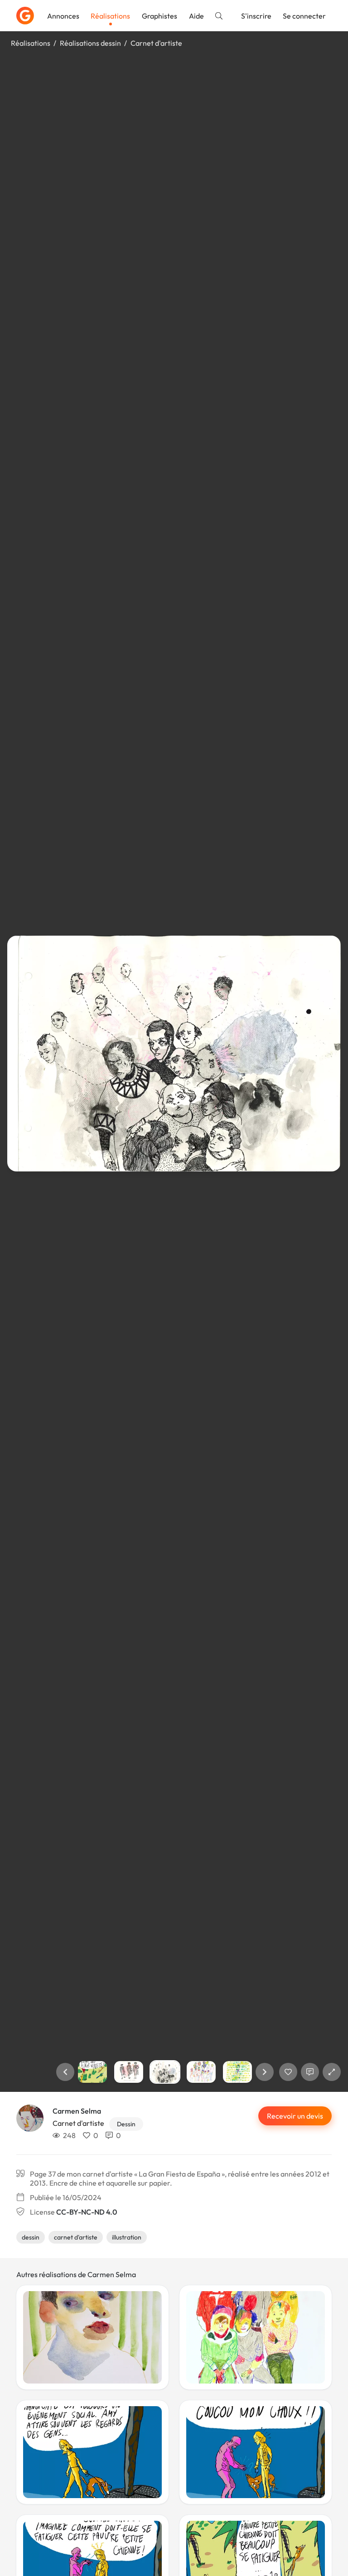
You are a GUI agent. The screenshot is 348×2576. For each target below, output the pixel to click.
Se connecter (304, 16)
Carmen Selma (77, 2111)
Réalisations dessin (90, 43)
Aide (196, 16)
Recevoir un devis (295, 2116)
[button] (65, 2072)
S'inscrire (256, 16)
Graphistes (159, 16)
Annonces (63, 16)
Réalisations (110, 16)
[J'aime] (288, 2072)
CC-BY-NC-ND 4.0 (87, 2212)
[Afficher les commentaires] (310, 2072)
